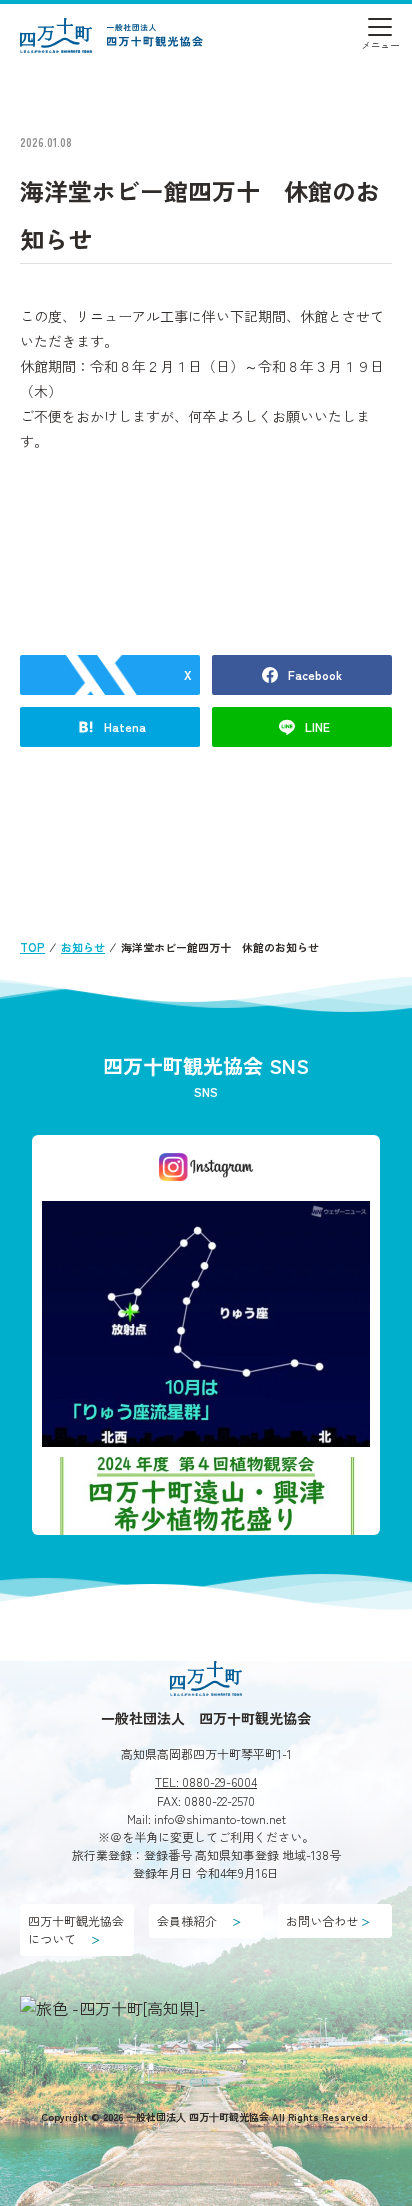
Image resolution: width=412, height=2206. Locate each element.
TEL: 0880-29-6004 (206, 1781)
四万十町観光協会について (76, 1929)
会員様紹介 (199, 1920)
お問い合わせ (328, 1920)
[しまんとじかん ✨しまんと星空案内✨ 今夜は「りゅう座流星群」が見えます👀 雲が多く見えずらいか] (206, 1323)
